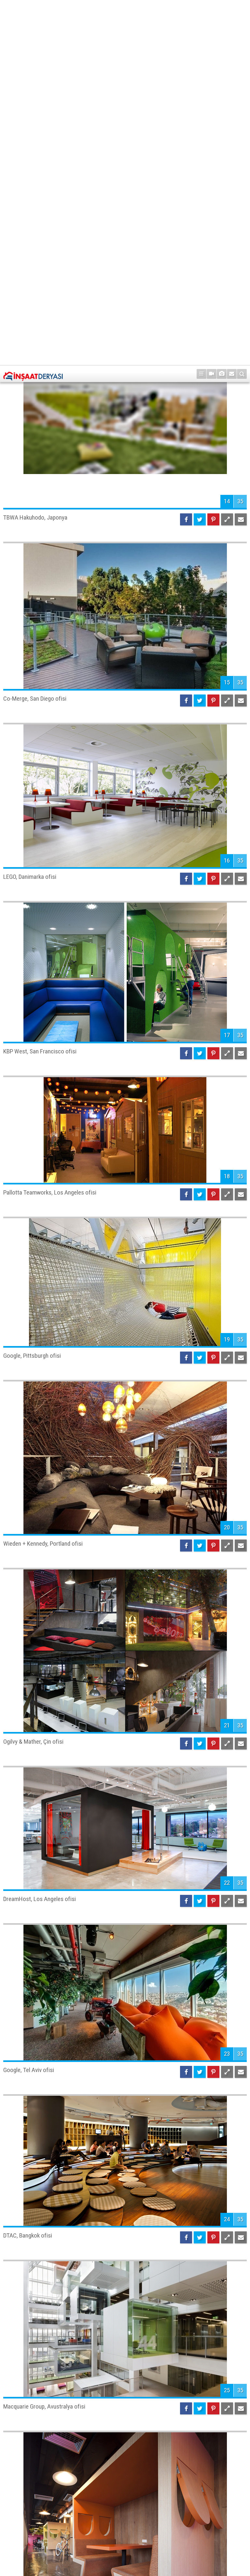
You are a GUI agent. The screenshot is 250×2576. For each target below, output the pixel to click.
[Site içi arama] (242, 9)
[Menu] (201, 9)
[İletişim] (232, 9)
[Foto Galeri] (222, 9)
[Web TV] (212, 9)
